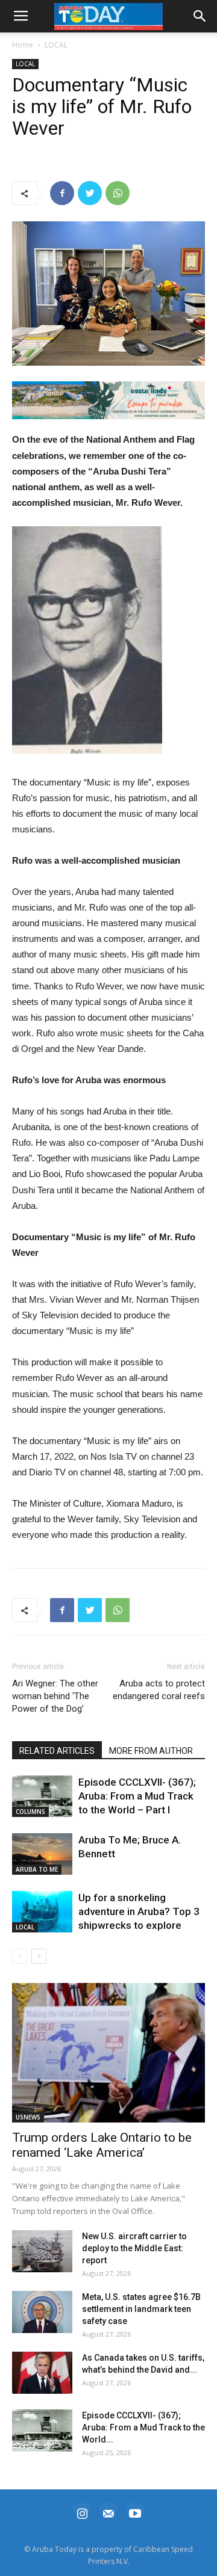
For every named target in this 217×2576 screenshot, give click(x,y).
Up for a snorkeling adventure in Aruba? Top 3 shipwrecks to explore (139, 1911)
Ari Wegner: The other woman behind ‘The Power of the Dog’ (55, 1696)
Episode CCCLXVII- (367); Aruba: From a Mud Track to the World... (143, 2427)
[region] (108, 401)
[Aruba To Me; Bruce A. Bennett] (42, 1854)
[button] (108, 401)
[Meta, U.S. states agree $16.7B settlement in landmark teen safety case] (42, 2312)
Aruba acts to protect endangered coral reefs (159, 1690)
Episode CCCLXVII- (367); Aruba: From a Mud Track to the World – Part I (137, 1796)
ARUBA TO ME (37, 1869)
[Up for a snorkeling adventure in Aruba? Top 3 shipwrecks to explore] (42, 1912)
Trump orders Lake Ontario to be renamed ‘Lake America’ (102, 2145)
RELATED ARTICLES (57, 1751)
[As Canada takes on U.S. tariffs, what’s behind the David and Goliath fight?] (42, 2373)
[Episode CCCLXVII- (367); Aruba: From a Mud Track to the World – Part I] (42, 1796)
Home (23, 45)
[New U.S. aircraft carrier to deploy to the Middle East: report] (42, 2251)
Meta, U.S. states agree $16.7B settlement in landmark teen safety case (141, 2309)
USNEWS (28, 2117)
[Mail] (108, 2512)
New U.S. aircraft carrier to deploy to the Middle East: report (134, 2248)
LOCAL (56, 45)
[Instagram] (82, 2512)
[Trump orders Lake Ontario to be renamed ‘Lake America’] (108, 2053)
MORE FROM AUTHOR (151, 1751)
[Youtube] (135, 2512)
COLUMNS (30, 1812)
